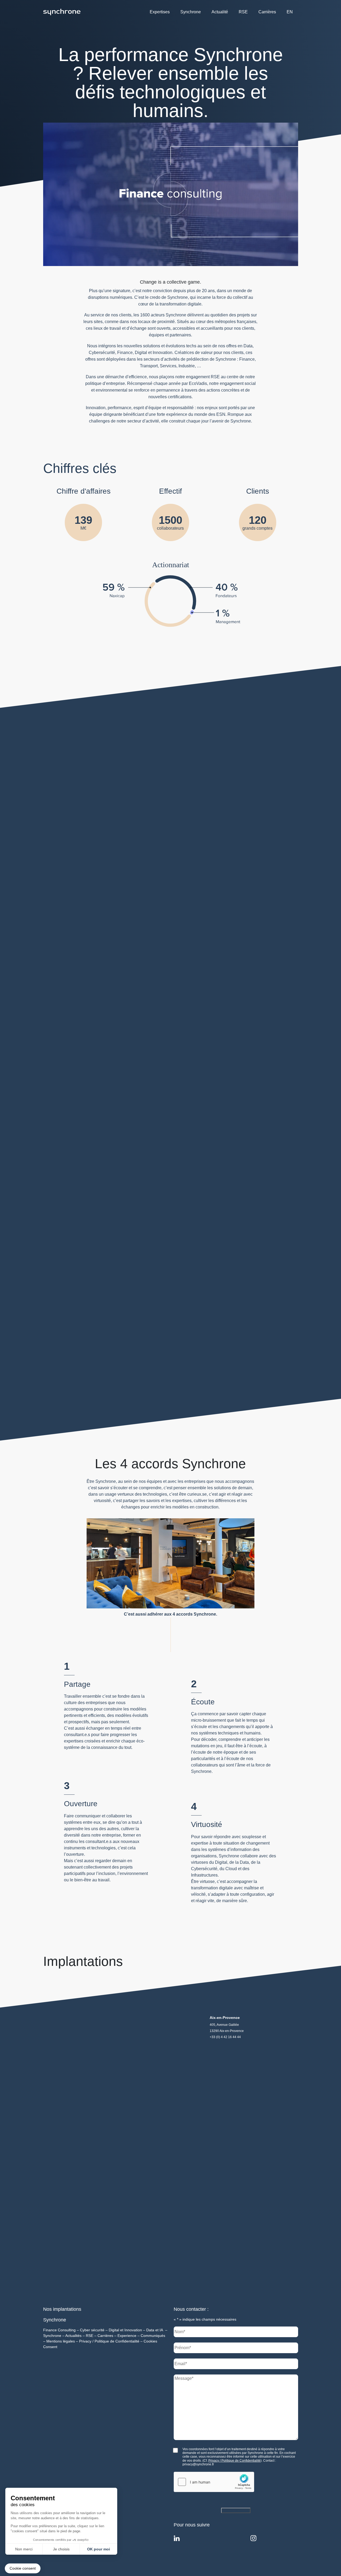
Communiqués (153, 2336)
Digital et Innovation (125, 2330)
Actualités (73, 2336)
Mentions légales (61, 2341)
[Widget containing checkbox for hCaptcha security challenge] (214, 2482)
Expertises (160, 12)
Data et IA (155, 2330)
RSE (243, 12)
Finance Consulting (59, 2330)
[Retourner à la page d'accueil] (62, 12)
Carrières (267, 12)
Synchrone (191, 12)
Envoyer (230, 2510)
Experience (127, 2336)
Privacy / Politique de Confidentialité (109, 2341)
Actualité (220, 12)
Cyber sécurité (92, 2330)
